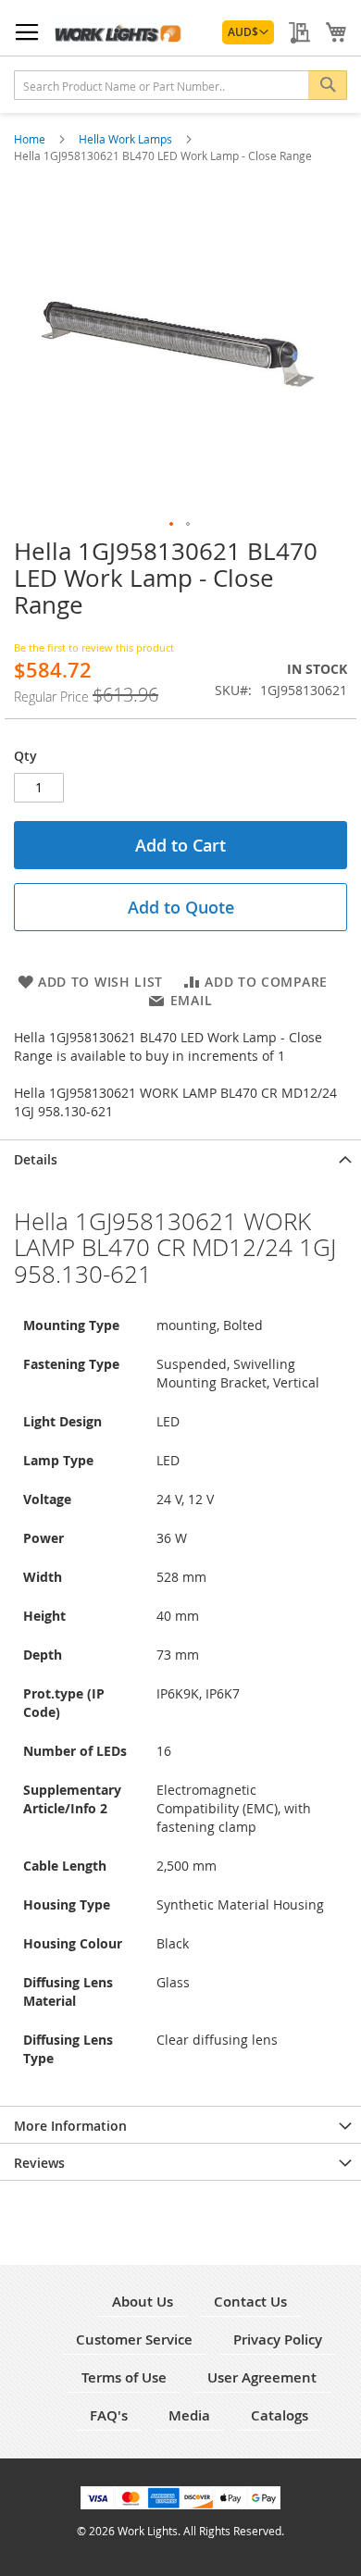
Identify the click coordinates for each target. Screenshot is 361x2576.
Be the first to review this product (94, 647)
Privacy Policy (278, 2340)
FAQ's (109, 2415)
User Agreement (262, 2377)
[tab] (180, 1158)
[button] (248, 32)
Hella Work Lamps (127, 139)
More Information (70, 2126)
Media (189, 2415)
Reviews (39, 2163)
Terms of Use (124, 2377)
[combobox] (180, 85)
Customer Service (134, 2340)
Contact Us (250, 2302)
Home (31, 139)
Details (36, 1159)
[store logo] (118, 32)
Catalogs (280, 2415)
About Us (143, 2302)
